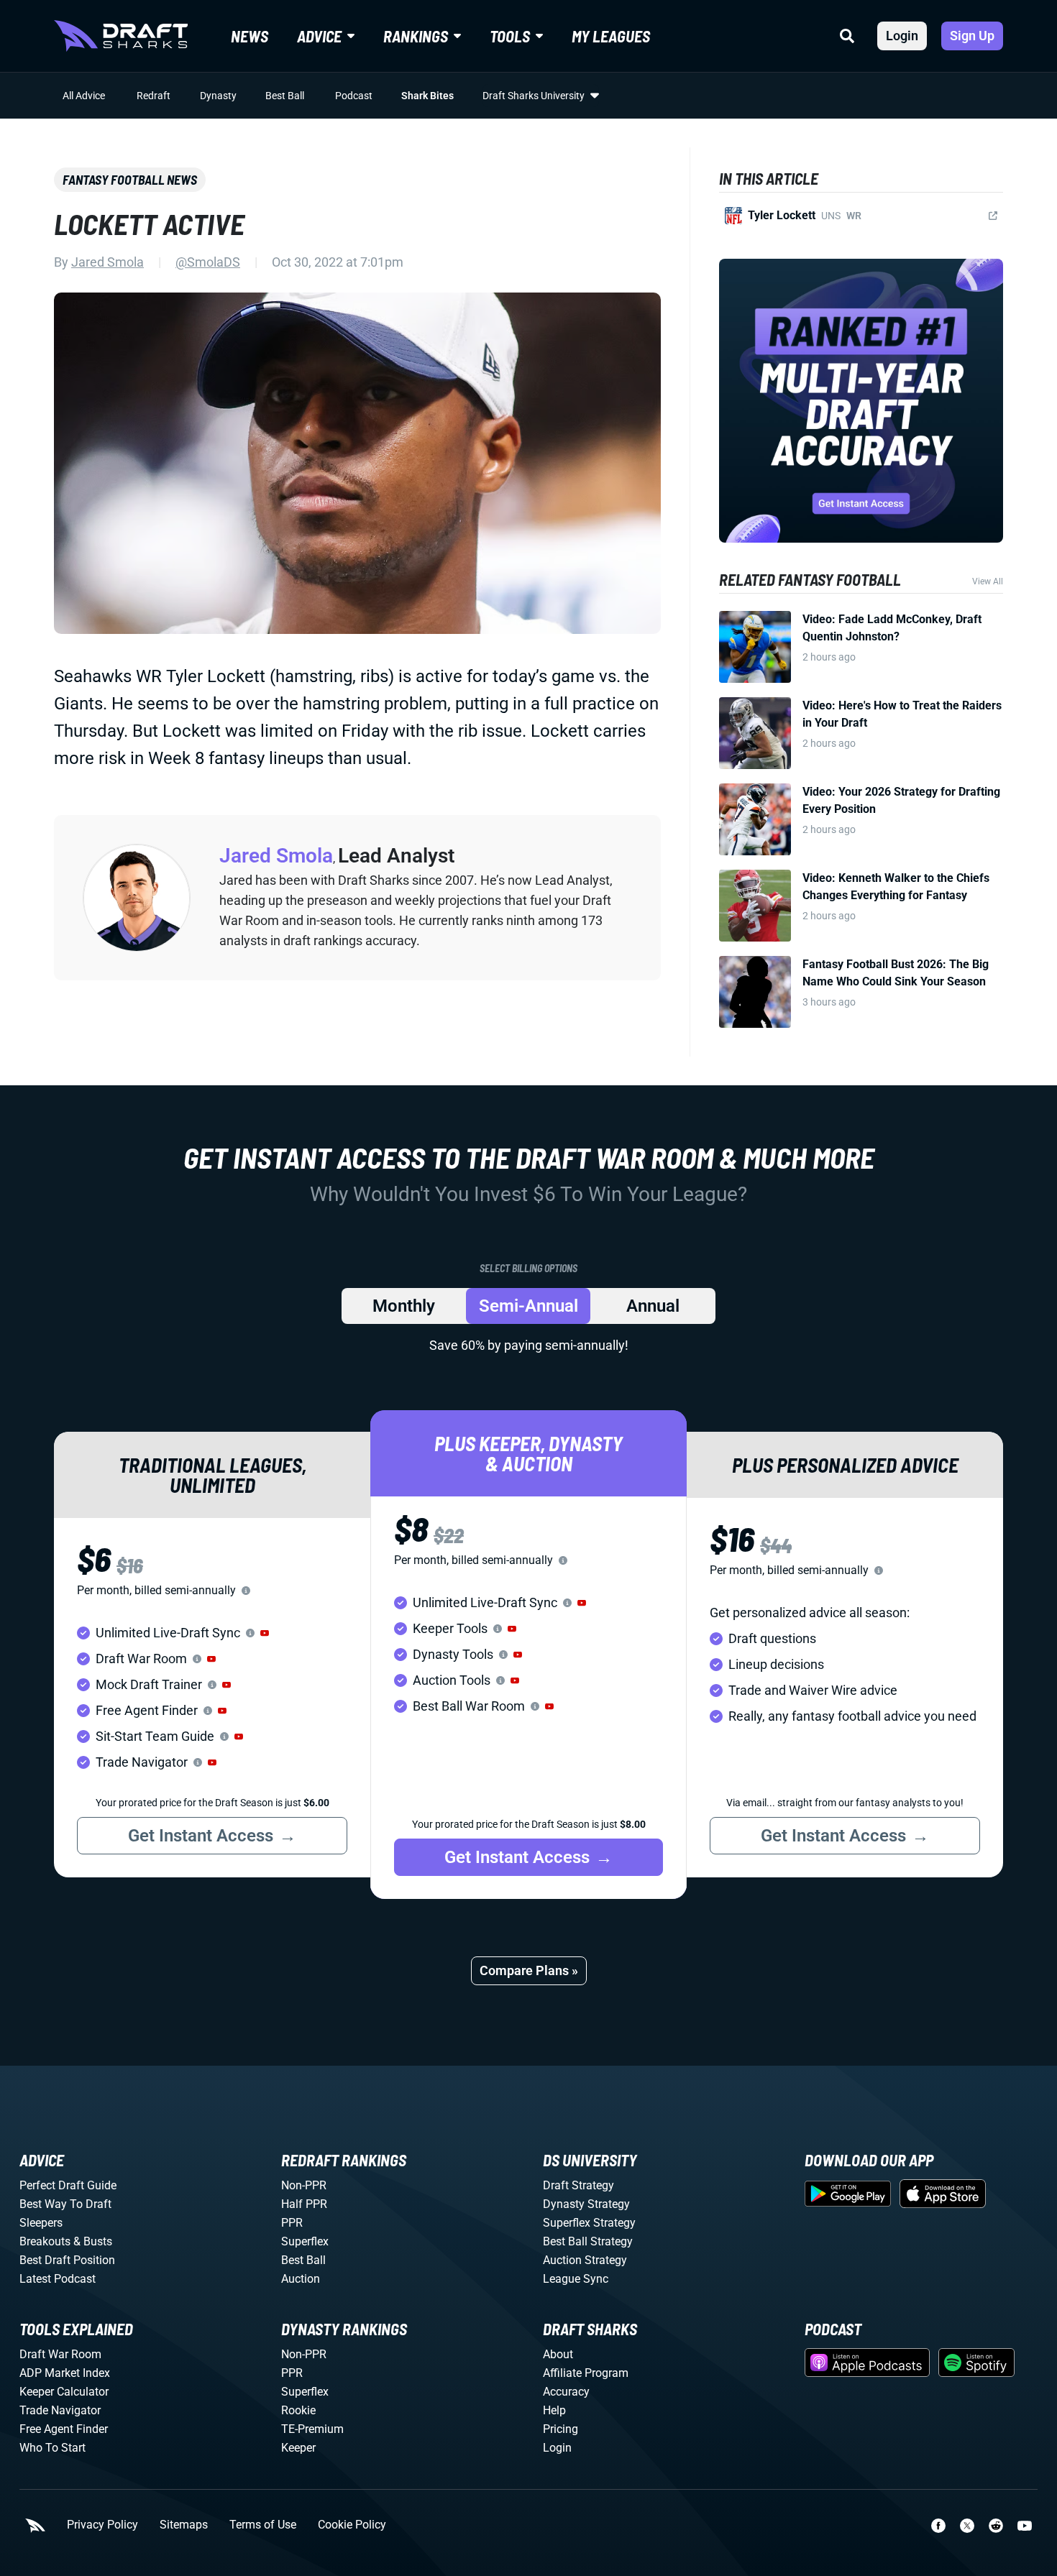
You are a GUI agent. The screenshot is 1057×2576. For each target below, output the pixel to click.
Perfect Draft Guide (68, 2185)
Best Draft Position (67, 2260)
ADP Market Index (65, 2373)
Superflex (305, 2241)
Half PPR (304, 2204)
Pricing (560, 2429)
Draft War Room (60, 2354)
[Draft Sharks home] (121, 36)
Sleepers (41, 2223)
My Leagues (611, 36)
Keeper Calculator (64, 2392)
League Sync (576, 2279)
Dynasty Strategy (586, 2204)
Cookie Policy (352, 2525)
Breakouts (45, 2241)
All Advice (84, 96)
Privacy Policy (102, 2525)
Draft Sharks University (534, 96)
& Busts (93, 2241)
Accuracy (566, 2392)
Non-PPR (304, 2185)
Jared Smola (107, 262)
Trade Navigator (60, 2410)
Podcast (354, 96)
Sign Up (972, 36)
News (250, 36)
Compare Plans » (529, 1970)
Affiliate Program (586, 2373)
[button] (265, 1633)
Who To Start (52, 2448)
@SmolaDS (208, 262)
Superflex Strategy (589, 2223)
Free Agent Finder (64, 2429)
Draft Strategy (578, 2185)
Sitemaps (184, 2525)
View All (988, 581)
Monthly (404, 1306)
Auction (301, 2279)
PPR (292, 2223)
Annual (653, 1306)
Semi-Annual (528, 1306)
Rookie (298, 2410)
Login (902, 36)
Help (554, 2410)
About (558, 2354)
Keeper (298, 2448)
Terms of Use (263, 2525)
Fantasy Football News (130, 180)
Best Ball (285, 96)
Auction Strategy (585, 2260)
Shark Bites (427, 96)
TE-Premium (312, 2429)
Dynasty (218, 96)
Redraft (154, 96)
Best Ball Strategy (588, 2241)
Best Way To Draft (65, 2204)
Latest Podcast (58, 2279)
